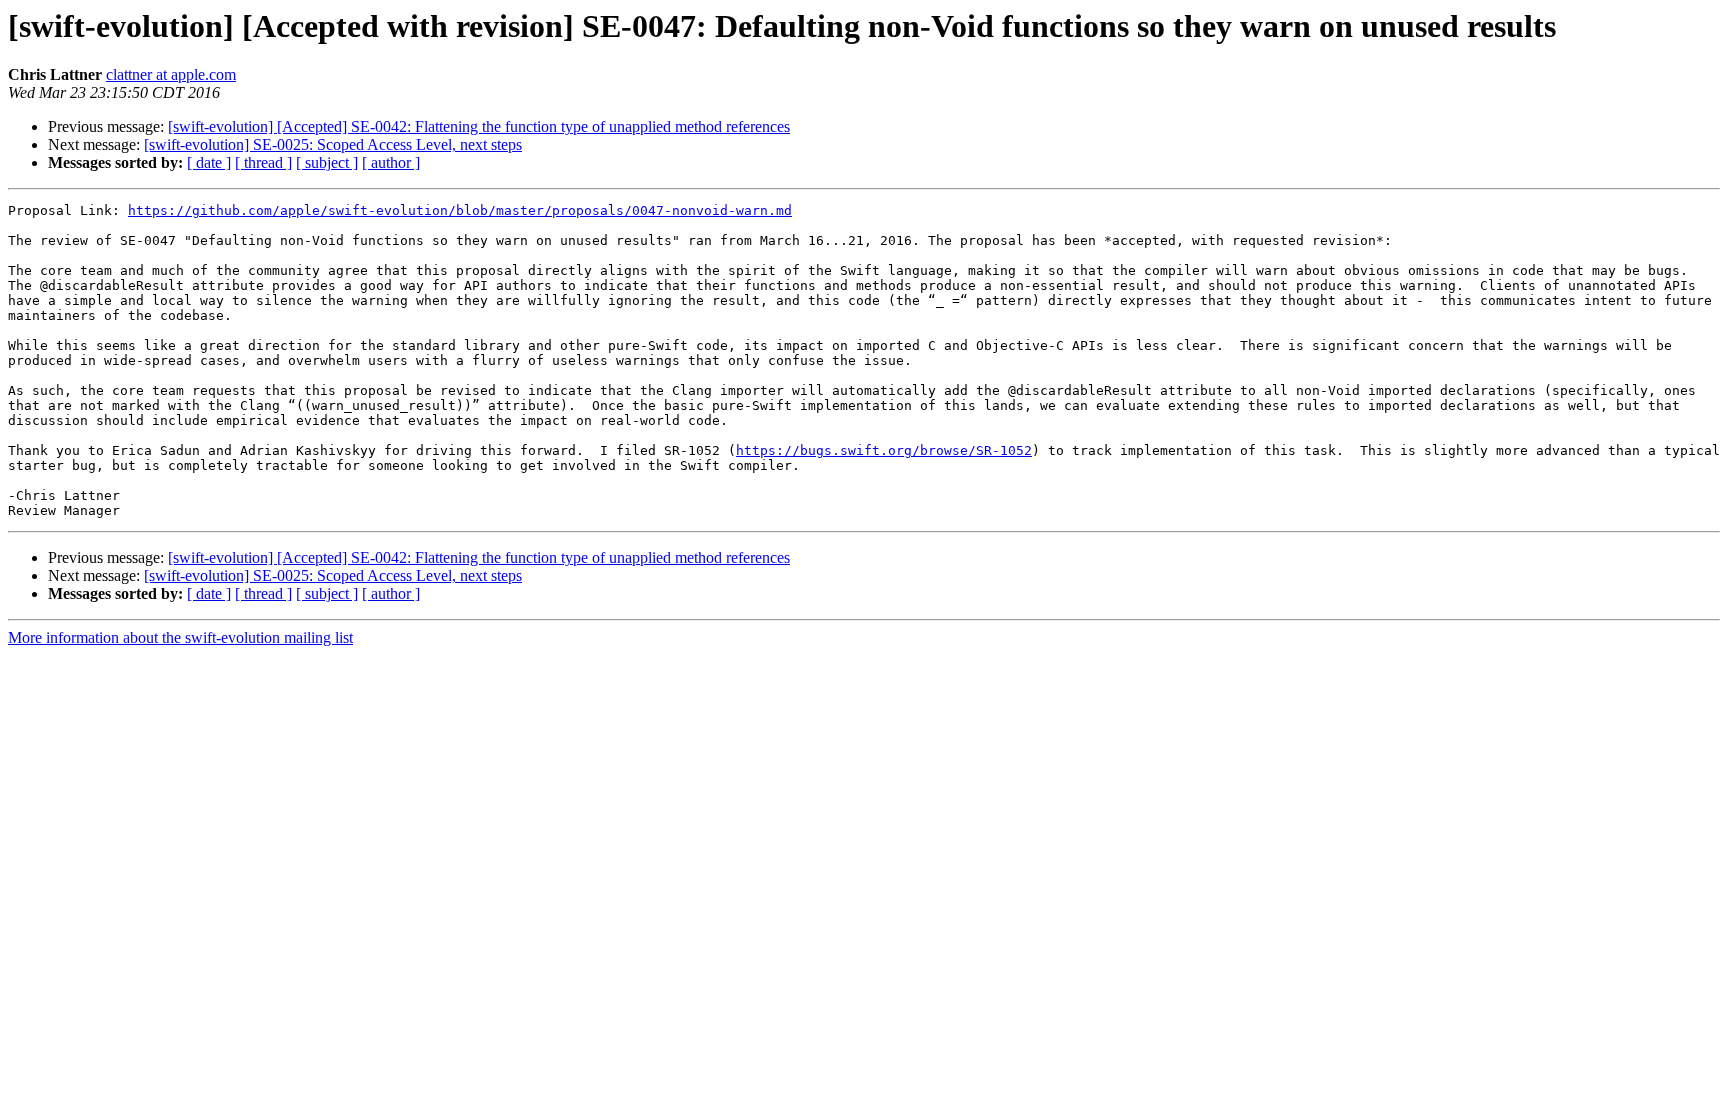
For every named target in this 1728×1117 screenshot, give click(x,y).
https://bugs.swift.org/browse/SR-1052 (884, 450)
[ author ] (391, 162)
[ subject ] (327, 162)
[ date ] (209, 162)
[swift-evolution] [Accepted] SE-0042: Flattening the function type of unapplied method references (479, 126)
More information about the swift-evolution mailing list (180, 637)
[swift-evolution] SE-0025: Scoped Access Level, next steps (333, 144)
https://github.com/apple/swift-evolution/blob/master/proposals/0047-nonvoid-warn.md (460, 210)
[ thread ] (263, 162)
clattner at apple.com (171, 74)
